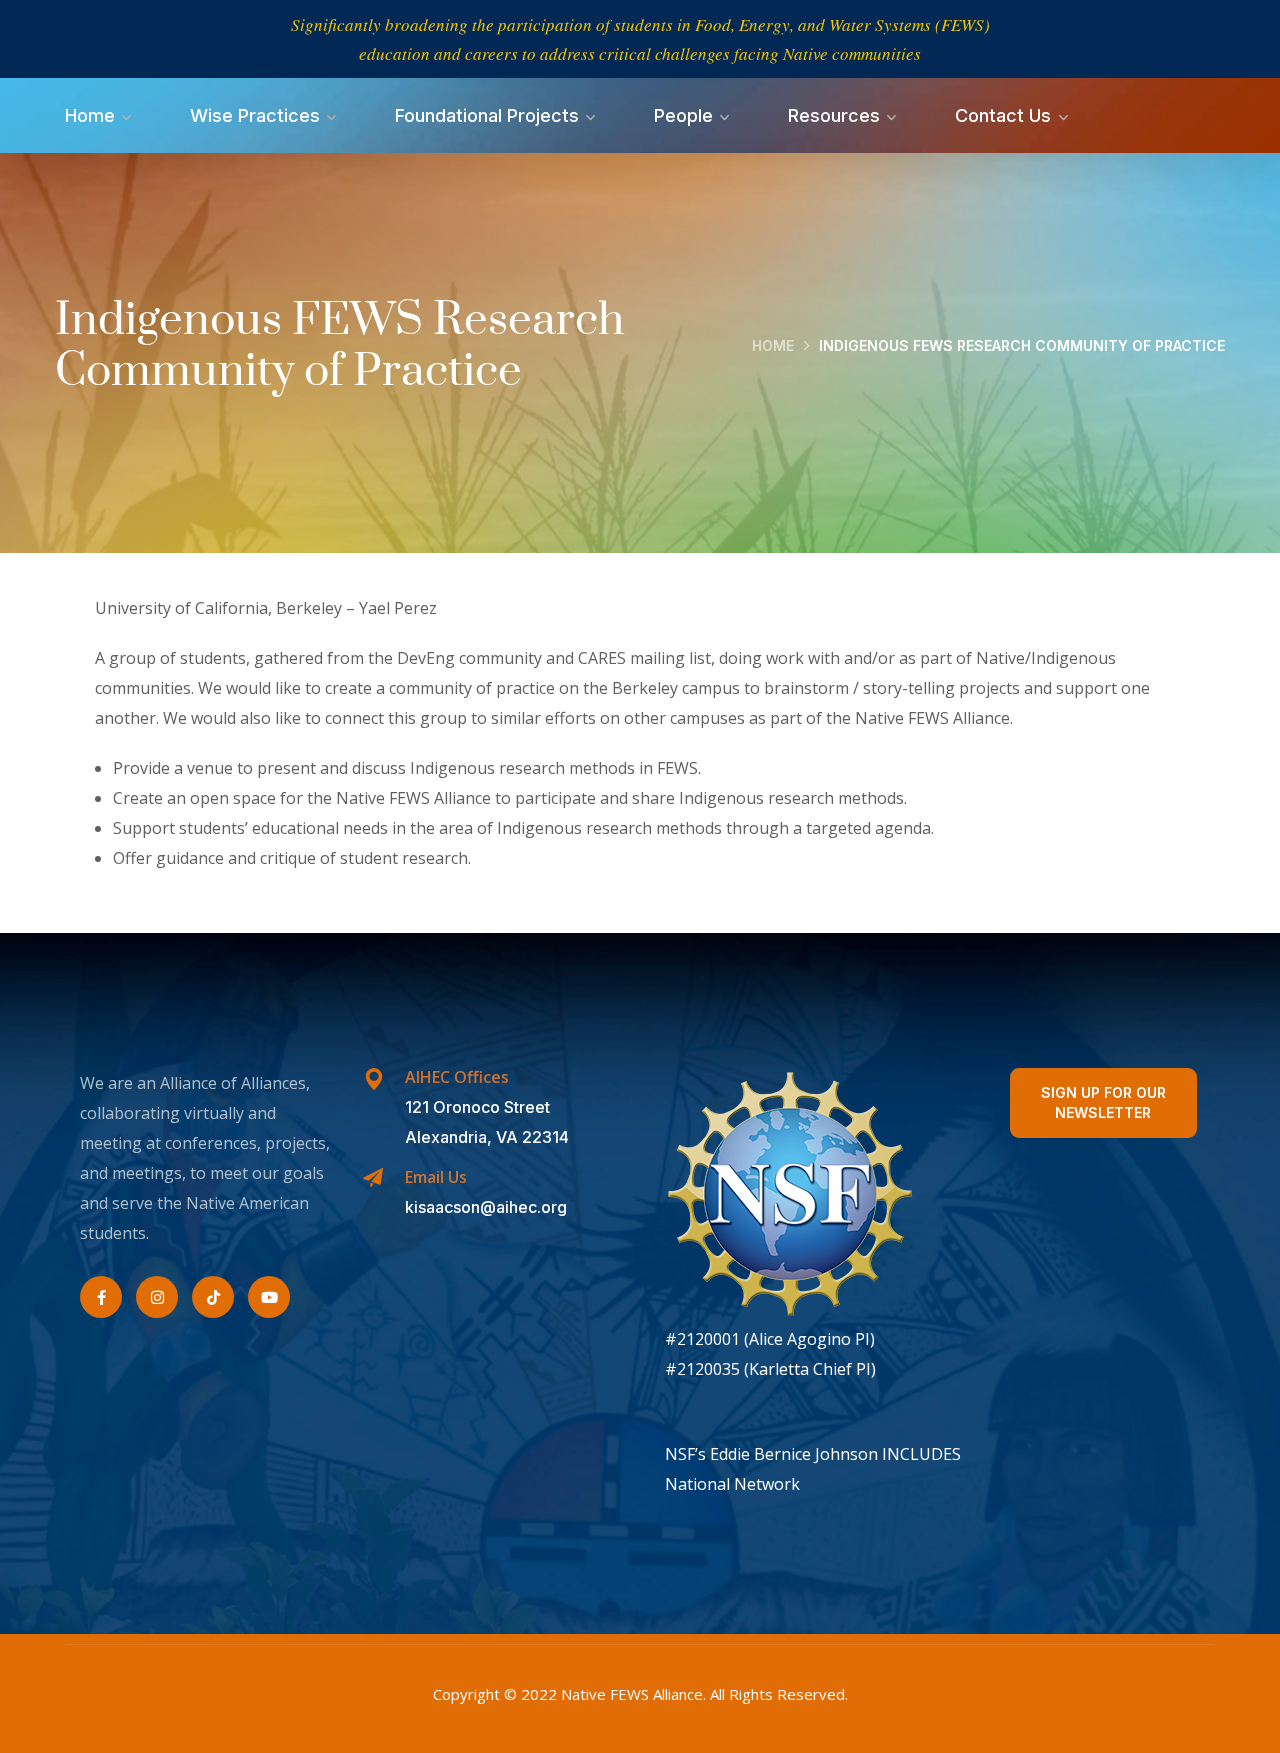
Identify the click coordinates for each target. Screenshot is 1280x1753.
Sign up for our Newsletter (1103, 1102)
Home (773, 345)
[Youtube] (269, 1297)
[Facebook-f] (101, 1297)
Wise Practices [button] (255, 115)
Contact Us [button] (1003, 115)
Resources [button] (834, 115)
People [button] (683, 115)
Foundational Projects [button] (487, 115)
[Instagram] (157, 1297)
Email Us (436, 1177)
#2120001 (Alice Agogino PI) (770, 1339)
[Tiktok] (213, 1297)
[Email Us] (373, 1178)
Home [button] (90, 115)
